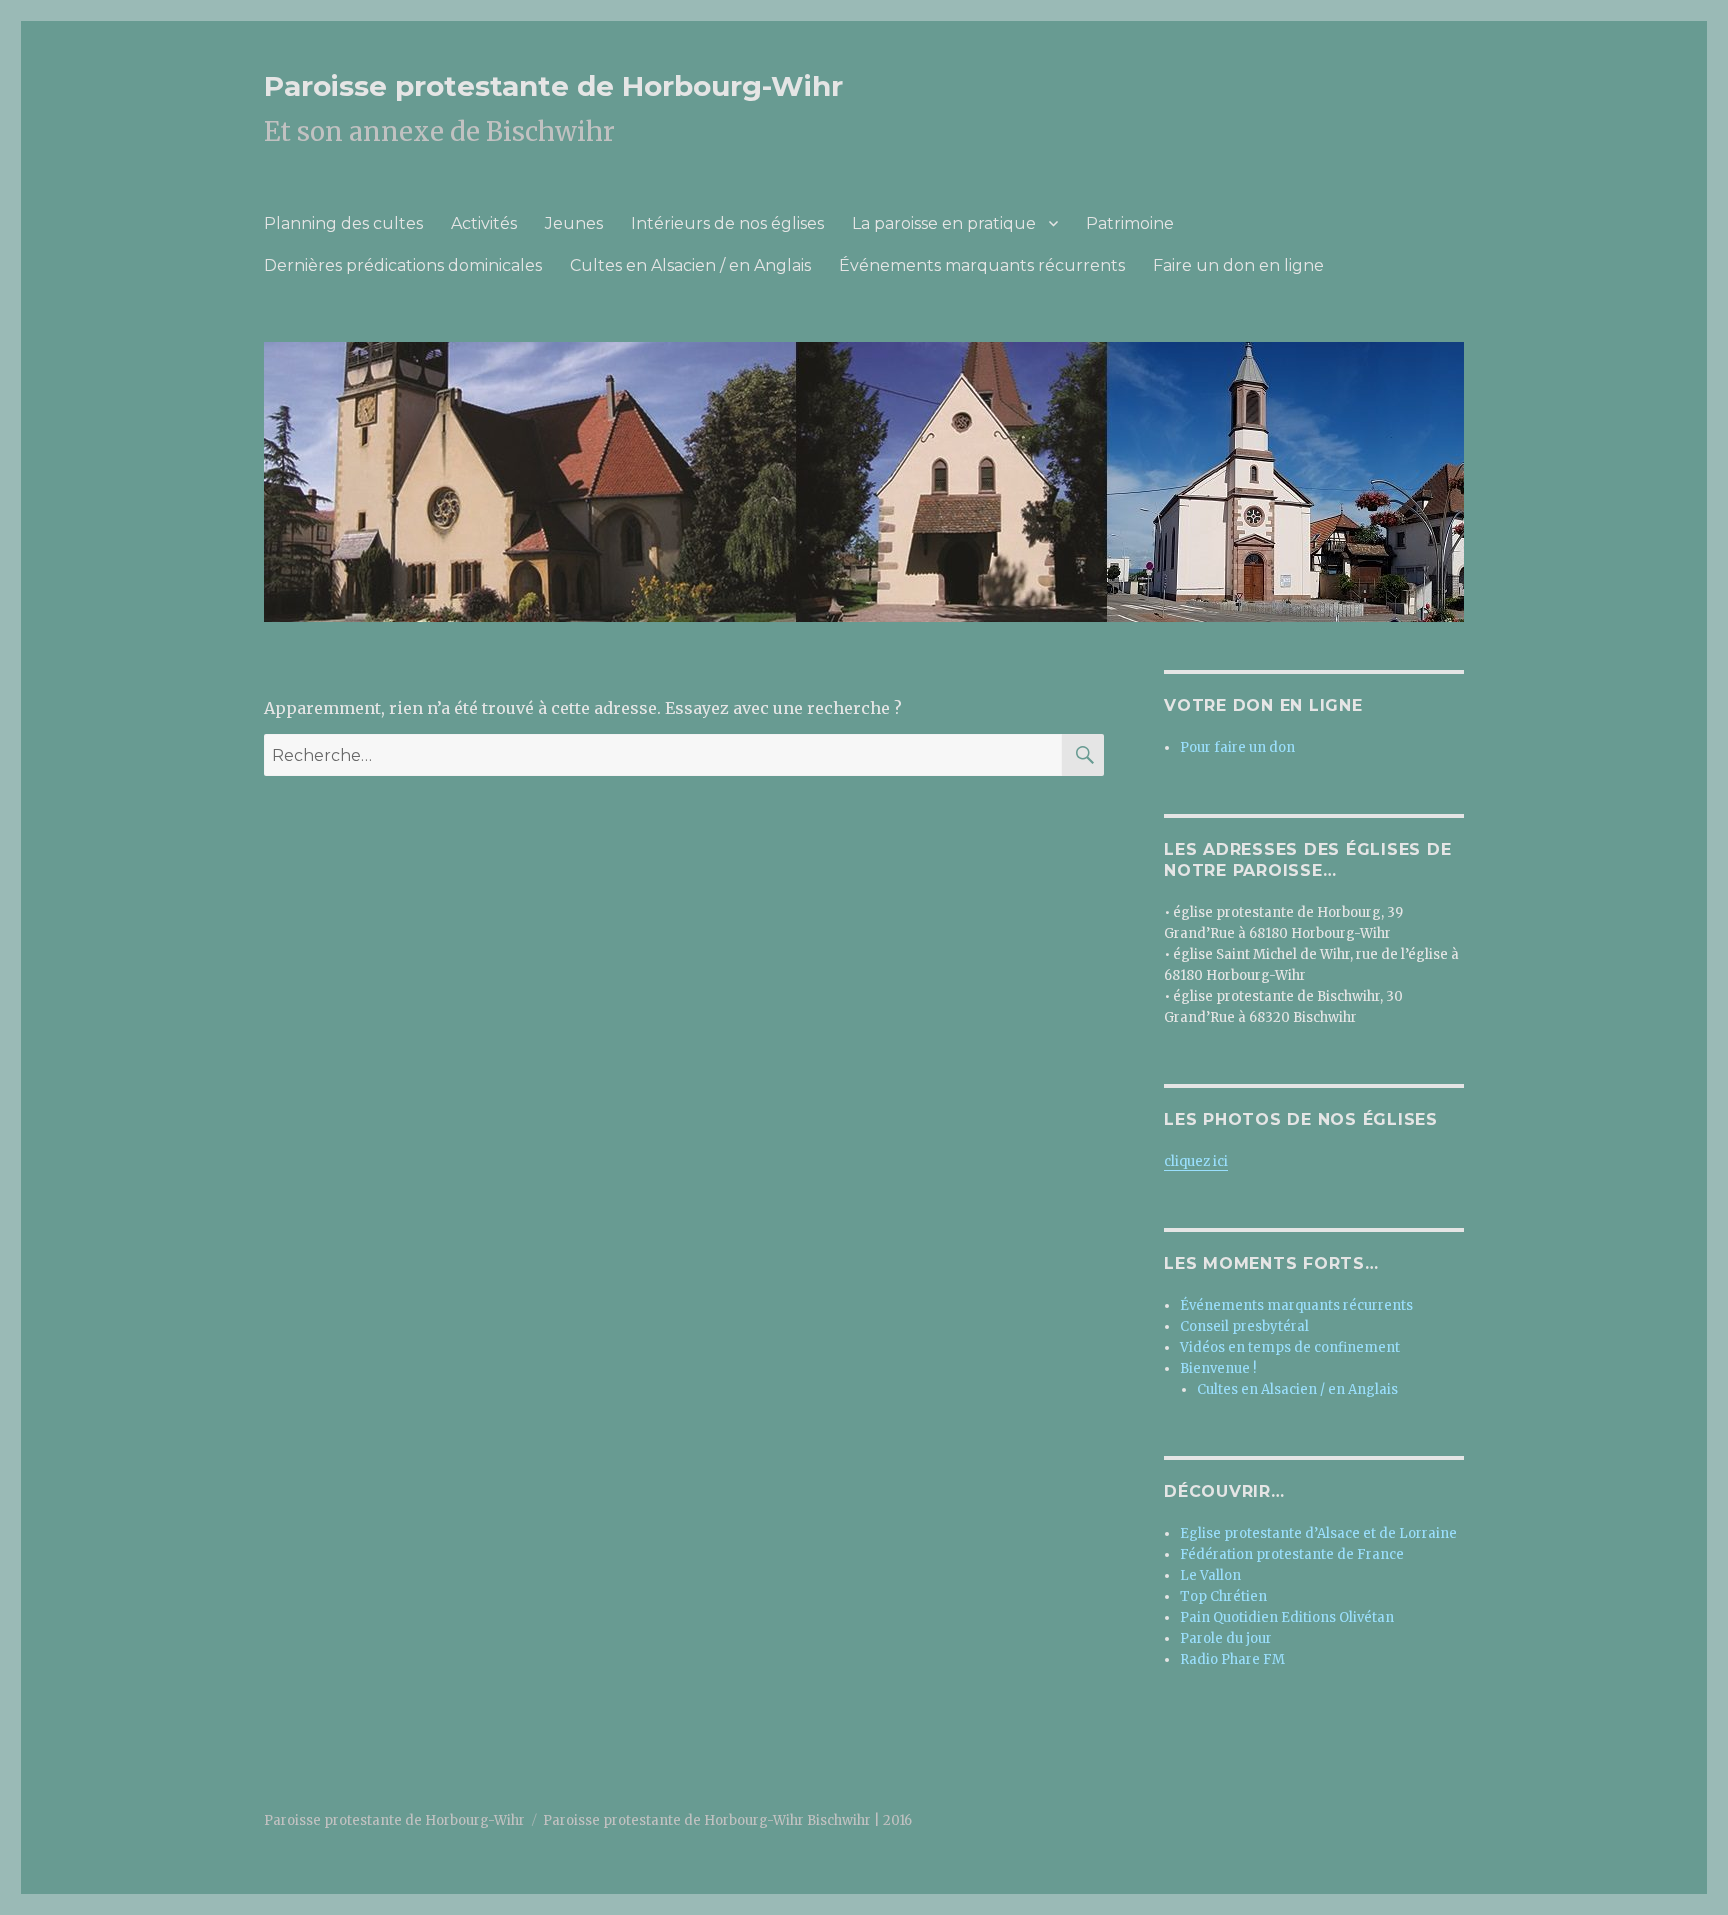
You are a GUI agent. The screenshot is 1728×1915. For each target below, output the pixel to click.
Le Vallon (1210, 1575)
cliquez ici (1196, 1161)
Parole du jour (1226, 1638)
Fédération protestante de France (1292, 1554)
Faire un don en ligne (1238, 265)
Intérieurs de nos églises (727, 223)
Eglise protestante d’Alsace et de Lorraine (1318, 1533)
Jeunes (574, 223)
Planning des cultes (343, 223)
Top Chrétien (1223, 1596)
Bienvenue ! (1218, 1368)
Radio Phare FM (1232, 1659)
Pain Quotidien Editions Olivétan (1287, 1617)
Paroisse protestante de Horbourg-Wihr (553, 86)
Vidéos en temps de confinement (1290, 1347)
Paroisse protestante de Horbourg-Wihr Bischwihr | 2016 (727, 1820)
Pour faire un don (1237, 747)
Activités (484, 223)
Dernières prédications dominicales (403, 265)
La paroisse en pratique (944, 223)
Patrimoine (1130, 223)
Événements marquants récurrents (982, 265)
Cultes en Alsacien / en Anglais (690, 265)
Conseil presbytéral (1244, 1326)
